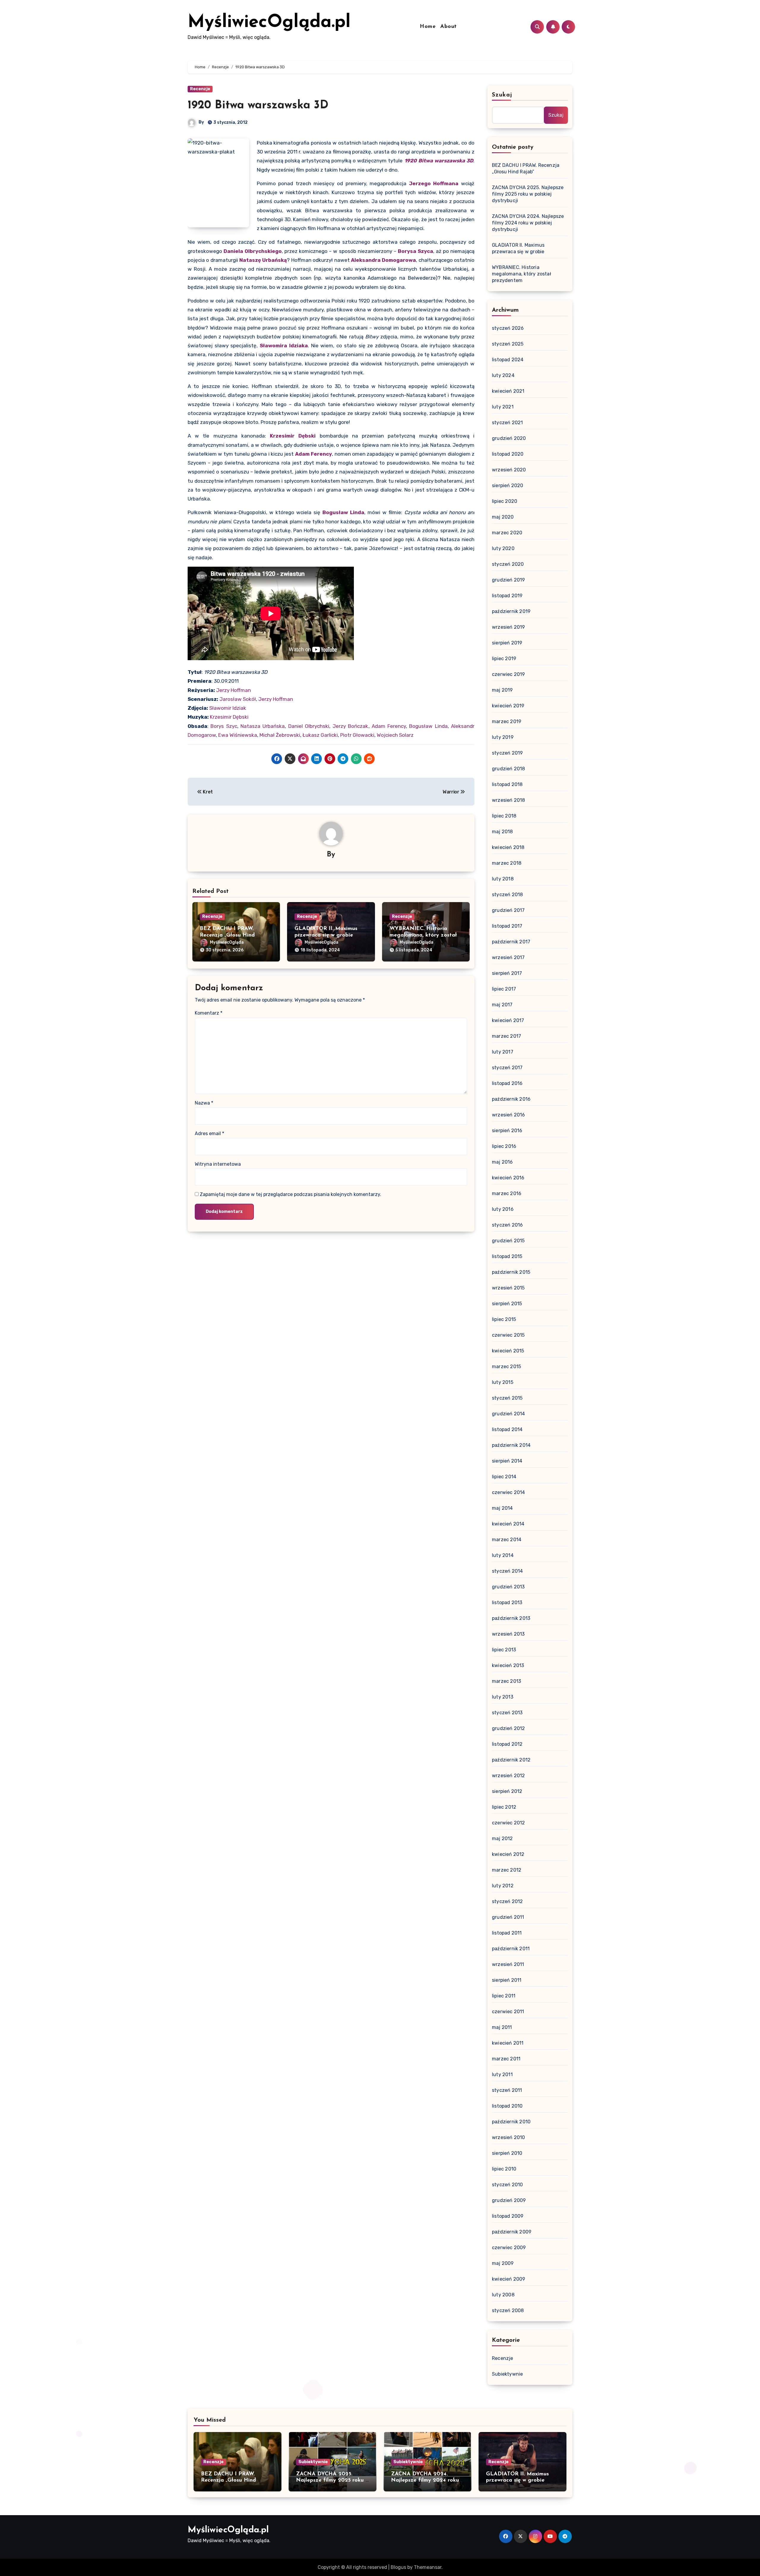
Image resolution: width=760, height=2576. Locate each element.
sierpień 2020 (508, 485)
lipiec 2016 (504, 1146)
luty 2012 (503, 1886)
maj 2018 (502, 832)
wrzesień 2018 (509, 800)
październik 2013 (511, 1618)
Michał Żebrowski (280, 735)
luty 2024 (503, 375)
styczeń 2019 (507, 753)
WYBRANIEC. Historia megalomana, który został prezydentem (423, 935)
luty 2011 (502, 2074)
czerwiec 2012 (509, 1823)
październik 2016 (511, 1099)
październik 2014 (511, 1445)
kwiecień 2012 (508, 1854)
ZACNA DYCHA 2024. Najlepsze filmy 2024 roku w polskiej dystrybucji (528, 223)
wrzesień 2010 (509, 2137)
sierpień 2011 (507, 1980)
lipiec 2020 (505, 501)
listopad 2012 (507, 1744)
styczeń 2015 (507, 1398)
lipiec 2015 (504, 1319)
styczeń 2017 (507, 1068)
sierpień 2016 (507, 1131)
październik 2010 (511, 2122)
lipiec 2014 (504, 1477)
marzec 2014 (507, 1540)
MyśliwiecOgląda (227, 942)
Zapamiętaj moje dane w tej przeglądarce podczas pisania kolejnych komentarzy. (290, 1194)
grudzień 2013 (508, 1587)
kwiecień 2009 (509, 2279)
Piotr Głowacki (357, 735)
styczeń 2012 (507, 1901)
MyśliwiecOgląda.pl (269, 23)
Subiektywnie (507, 2374)
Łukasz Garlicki (320, 735)
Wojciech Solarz (395, 735)
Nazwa (204, 1103)
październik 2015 (511, 1272)
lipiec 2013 (504, 1650)
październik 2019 (511, 611)
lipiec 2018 (504, 816)
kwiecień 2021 (508, 391)
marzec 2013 (506, 1681)
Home (428, 27)
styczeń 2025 (508, 344)
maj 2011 (502, 2027)
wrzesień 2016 (509, 1115)
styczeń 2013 (507, 1713)
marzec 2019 (507, 721)
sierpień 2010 (507, 2153)
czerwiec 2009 (509, 2248)
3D (470, 161)
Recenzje (200, 89)
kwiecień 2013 (508, 1665)
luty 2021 (503, 407)
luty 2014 (503, 1555)
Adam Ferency (313, 454)
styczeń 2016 (507, 1225)
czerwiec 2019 (509, 674)
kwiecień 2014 (508, 1524)
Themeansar (428, 2567)
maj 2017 (502, 1005)
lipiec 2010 (504, 2169)
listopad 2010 (507, 2106)
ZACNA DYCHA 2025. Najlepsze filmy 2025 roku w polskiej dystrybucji (528, 194)
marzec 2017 (506, 1036)
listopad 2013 (507, 1603)
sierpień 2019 (507, 643)
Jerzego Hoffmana (434, 183)
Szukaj (502, 95)
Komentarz (209, 1013)
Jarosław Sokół (238, 699)
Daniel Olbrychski (309, 726)
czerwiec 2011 (508, 2012)
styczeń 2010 (507, 2185)
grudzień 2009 (509, 2200)
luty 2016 (503, 1209)
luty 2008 (503, 2295)
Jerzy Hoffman (233, 690)
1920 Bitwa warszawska (435, 161)
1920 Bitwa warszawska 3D (258, 106)
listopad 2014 (507, 1429)
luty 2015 (503, 1382)
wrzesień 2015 (508, 1288)
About (449, 27)
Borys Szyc (224, 726)
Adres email (209, 1133)
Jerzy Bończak (350, 726)
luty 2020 (503, 548)
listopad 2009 (508, 2216)
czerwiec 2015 (508, 1335)
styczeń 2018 (507, 895)
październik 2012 (511, 1760)
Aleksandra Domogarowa (383, 260)
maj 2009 (503, 2263)
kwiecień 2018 (508, 847)
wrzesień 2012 (509, 1776)
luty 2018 (503, 879)
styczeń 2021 (507, 423)
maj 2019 (502, 690)
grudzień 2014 (509, 1414)
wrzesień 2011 (508, 1964)
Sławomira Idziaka (284, 346)
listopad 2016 (507, 1083)
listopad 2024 (508, 360)
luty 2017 (503, 1052)
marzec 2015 (506, 1367)
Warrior (451, 792)
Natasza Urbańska (263, 726)
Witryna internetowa (218, 1164)
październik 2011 (511, 1949)
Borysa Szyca (415, 251)
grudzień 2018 (509, 769)
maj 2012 (502, 1838)
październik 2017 (511, 942)
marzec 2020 (507, 533)
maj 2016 (502, 1162)
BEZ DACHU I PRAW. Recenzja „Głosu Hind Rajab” (227, 935)
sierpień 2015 (507, 1304)
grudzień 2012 (509, 1728)
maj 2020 (503, 517)
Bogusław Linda (343, 512)
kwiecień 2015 (508, 1351)
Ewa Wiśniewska (238, 735)
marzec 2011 (506, 2059)
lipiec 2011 (504, 1996)
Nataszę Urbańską (263, 260)
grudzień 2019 (509, 580)
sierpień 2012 (507, 1791)
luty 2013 (503, 1697)
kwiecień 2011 (508, 2043)
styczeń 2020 (508, 564)
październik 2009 (512, 2232)
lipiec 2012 (504, 1807)
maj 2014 (502, 1508)
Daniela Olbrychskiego (253, 251)
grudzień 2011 (508, 1917)
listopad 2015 (507, 1256)
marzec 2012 (507, 1870)
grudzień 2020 (509, 438)
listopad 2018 (507, 784)
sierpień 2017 (507, 973)
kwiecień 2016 (508, 1178)
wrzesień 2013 (508, 1634)
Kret (207, 792)
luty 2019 (503, 737)
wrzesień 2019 (509, 627)
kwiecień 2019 (508, 706)
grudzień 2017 (508, 910)
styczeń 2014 (507, 1571)
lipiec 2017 (504, 989)
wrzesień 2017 (508, 957)
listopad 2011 (507, 1933)
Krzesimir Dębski (293, 436)
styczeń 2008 (508, 2310)
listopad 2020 (508, 454)
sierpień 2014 (507, 1461)
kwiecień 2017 (508, 1020)
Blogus (398, 2567)
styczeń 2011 (507, 2090)
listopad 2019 (507, 596)
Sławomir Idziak (228, 708)
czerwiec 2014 (509, 1492)
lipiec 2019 (504, 659)
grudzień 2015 (508, 1241)
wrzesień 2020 (509, 470)
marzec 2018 (507, 863)
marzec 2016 (507, 1193)
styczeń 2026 (508, 328)
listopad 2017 (507, 926)
